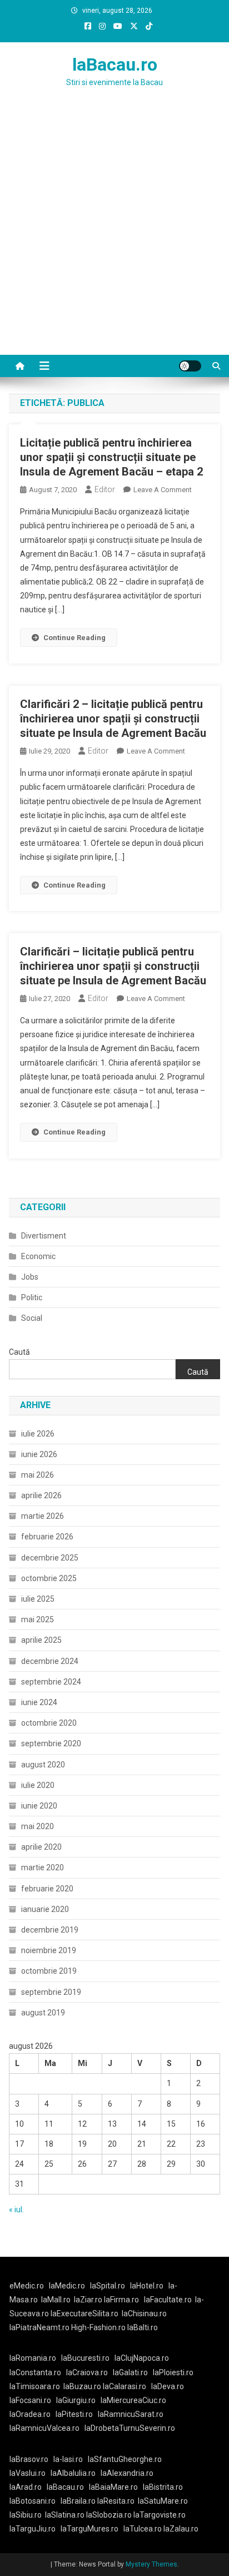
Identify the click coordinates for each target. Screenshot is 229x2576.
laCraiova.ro (87, 2372)
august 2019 (43, 2013)
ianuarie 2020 (45, 1909)
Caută (19, 1352)
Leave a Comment (163, 490)
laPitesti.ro (74, 2414)
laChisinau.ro (144, 2314)
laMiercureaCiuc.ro (133, 2400)
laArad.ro (26, 2487)
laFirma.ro (121, 2300)
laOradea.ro (30, 2414)
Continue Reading (74, 638)
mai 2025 (38, 1619)
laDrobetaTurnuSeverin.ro (130, 2428)
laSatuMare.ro (163, 2501)
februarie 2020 (47, 1889)
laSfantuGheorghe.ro (125, 2459)
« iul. (16, 2210)
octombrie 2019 (49, 1971)
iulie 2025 (38, 1599)
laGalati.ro (130, 2372)
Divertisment (44, 1236)
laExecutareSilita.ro (84, 2314)
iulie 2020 (38, 1785)
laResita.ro (116, 2501)
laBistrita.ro (163, 2487)
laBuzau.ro (83, 2386)
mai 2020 (38, 1826)
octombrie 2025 (49, 1578)
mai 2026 (38, 1475)
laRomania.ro (33, 2358)
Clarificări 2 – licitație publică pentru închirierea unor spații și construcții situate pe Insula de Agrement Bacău (113, 719)
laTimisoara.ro (35, 2386)
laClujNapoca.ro (142, 2358)
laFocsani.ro (30, 2400)
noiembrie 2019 (49, 1950)
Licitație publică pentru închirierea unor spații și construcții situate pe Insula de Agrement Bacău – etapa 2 (111, 457)
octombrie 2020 (49, 1723)
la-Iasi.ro (68, 2459)
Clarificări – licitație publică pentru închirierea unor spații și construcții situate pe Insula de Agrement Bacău (113, 966)
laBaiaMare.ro (113, 2487)
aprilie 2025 (41, 1640)
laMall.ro (56, 2300)
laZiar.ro (89, 2300)
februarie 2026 (47, 1537)
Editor (105, 489)
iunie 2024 (39, 1702)
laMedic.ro (68, 2286)
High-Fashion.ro (98, 2327)
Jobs (30, 1277)
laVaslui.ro (30, 2473)
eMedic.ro (27, 2286)
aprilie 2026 (41, 1495)
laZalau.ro (181, 2529)
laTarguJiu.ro (35, 2529)
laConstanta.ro (35, 2372)
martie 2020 (43, 1867)
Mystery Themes (151, 2564)
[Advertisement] (114, 235)
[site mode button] (190, 366)
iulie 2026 (38, 1434)
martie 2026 (43, 1516)
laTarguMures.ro (89, 2529)
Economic (38, 1256)
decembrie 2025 (50, 1558)
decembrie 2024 (50, 1661)
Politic (32, 1297)
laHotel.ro (147, 2286)
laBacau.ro (115, 65)
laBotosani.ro (33, 2501)
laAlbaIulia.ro (73, 2473)
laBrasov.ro (29, 2459)
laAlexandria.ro (127, 2473)
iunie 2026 (39, 1454)
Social (32, 1318)
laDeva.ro (168, 2386)
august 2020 (43, 1765)
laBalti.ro (143, 2327)
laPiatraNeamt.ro (39, 2327)
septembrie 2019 (51, 1992)
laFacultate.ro (168, 2300)
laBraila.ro (78, 2501)
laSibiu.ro (26, 2515)
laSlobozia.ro (109, 2515)
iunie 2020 (39, 1806)
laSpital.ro (108, 2286)
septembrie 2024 (51, 1682)
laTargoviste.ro (160, 2515)
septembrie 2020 (51, 1743)
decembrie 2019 (50, 1930)
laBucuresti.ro (85, 2358)
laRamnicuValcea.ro (44, 2428)
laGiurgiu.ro (78, 2400)
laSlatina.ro (65, 2515)
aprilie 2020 (41, 1847)
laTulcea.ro (143, 2529)
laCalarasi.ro (125, 2386)
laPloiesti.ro (173, 2372)
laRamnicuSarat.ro (131, 2414)
